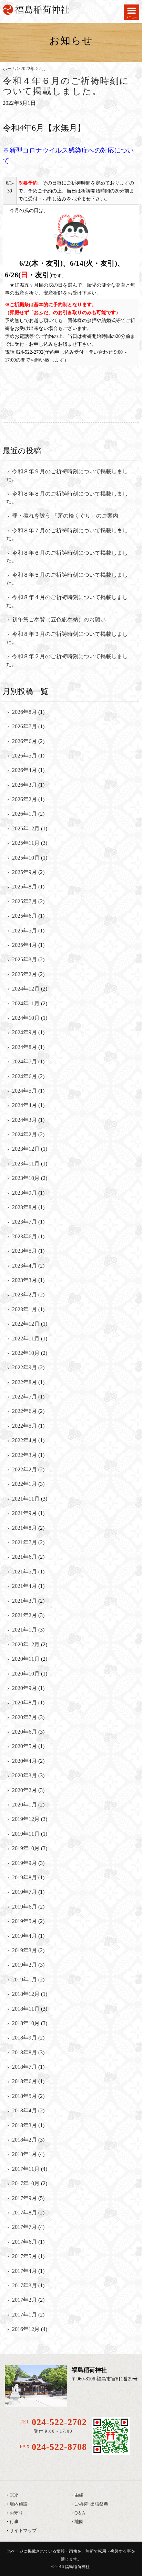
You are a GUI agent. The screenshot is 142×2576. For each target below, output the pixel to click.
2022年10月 (26, 1353)
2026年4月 (24, 770)
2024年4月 (24, 1105)
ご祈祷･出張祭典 (91, 2504)
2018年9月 (24, 2038)
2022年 (28, 69)
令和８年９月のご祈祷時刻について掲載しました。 (67, 475)
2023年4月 (24, 1266)
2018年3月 (24, 2125)
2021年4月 (24, 1586)
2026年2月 (24, 799)
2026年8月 (24, 712)
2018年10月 (26, 2023)
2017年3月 (24, 2285)
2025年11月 (26, 843)
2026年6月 (24, 741)
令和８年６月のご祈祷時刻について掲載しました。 (67, 557)
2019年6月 (24, 1907)
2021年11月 (26, 1499)
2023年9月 (24, 1193)
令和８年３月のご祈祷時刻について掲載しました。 (67, 638)
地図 (79, 2522)
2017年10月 (26, 2183)
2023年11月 (26, 1164)
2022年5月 (24, 1426)
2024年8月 (24, 1047)
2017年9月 (24, 2198)
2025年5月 (24, 931)
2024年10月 (26, 1018)
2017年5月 (24, 2256)
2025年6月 (24, 916)
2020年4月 (24, 1761)
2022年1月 (24, 1484)
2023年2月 (24, 1295)
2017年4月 (24, 2271)
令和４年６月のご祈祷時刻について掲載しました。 (66, 86)
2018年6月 (24, 2081)
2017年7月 (24, 2227)
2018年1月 (24, 2154)
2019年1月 (24, 1980)
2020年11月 (26, 1659)
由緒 (79, 2495)
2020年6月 (24, 1732)
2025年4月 (24, 945)
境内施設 (19, 2504)
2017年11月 (26, 2169)
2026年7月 (24, 726)
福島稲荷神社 (77, 2567)
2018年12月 (26, 1994)
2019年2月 (24, 1965)
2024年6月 (24, 1076)
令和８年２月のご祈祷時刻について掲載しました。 (67, 660)
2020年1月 (24, 1805)
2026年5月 (24, 756)
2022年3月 (24, 1455)
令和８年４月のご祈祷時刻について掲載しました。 (67, 601)
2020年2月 (24, 1790)
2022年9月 (24, 1367)
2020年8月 (24, 1702)
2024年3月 (24, 1120)
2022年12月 (26, 1324)
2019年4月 (24, 1936)
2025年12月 (26, 828)
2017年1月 (24, 2315)
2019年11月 (26, 1834)
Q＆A (80, 2513)
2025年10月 (26, 858)
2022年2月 (24, 1469)
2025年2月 (24, 974)
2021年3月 (24, 1601)
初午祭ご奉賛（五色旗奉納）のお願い (59, 620)
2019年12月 (26, 1819)
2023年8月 (24, 1207)
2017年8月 (24, 2213)
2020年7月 (24, 1717)
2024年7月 (24, 1062)
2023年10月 (26, 1178)
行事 (14, 2522)
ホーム (9, 69)
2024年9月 (24, 1032)
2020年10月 (26, 1674)
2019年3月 (24, 1950)
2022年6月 (24, 1411)
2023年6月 (24, 1236)
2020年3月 (24, 1775)
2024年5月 (24, 1091)
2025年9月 (24, 872)
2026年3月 (24, 785)
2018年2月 (24, 2140)
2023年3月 (24, 1280)
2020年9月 (24, 1688)
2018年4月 (24, 2110)
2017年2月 (24, 2300)
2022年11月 (26, 1339)
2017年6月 (24, 2242)
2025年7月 (24, 901)
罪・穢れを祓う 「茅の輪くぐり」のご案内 (65, 516)
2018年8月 (24, 2052)
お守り (16, 2513)
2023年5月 (24, 1251)
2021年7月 (24, 1542)
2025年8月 (24, 887)
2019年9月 (24, 1863)
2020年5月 (24, 1746)
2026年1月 (24, 814)
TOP (14, 2495)
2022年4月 (24, 1440)
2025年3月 (24, 959)
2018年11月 (26, 2009)
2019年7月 (24, 1892)
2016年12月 (26, 2329)
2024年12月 (26, 989)
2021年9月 (24, 1513)
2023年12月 (26, 1149)
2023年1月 (24, 1309)
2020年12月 (26, 1644)
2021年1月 (24, 1630)
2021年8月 (24, 1528)
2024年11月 (26, 1003)
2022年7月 (24, 1397)
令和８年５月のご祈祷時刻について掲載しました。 (67, 579)
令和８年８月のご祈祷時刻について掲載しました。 (67, 497)
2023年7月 (24, 1222)
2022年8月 (24, 1382)
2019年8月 (24, 1877)
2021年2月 (24, 1615)
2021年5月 (24, 1572)
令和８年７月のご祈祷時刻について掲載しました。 (67, 534)
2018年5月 (24, 2096)
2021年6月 (24, 1557)
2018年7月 (24, 2067)
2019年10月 (26, 1848)
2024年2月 (24, 1134)
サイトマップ (23, 2531)
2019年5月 (24, 1921)
